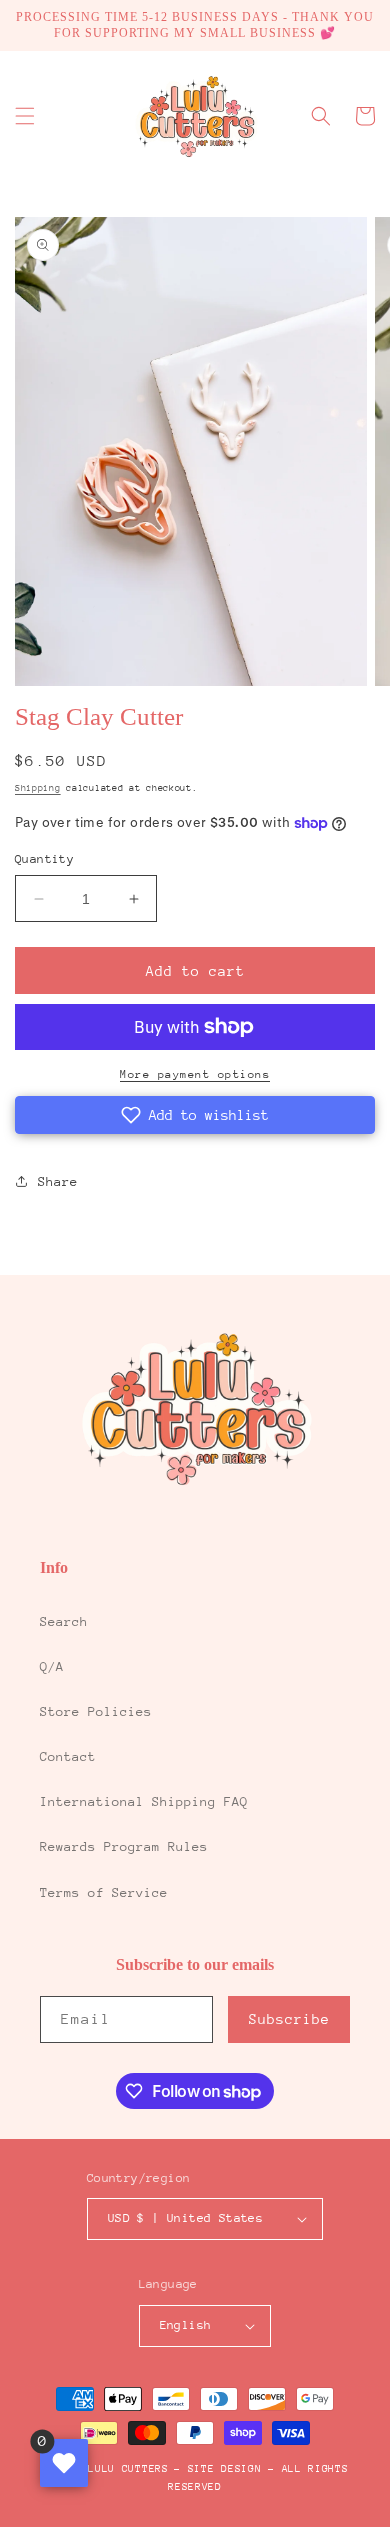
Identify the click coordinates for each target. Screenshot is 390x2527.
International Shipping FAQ (144, 1801)
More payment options (195, 1074)
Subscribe (289, 2019)
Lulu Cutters (128, 2469)
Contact (68, 1756)
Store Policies (96, 1711)
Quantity (44, 859)
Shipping (38, 787)
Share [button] (58, 1181)
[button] (25, 116)
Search (64, 1621)
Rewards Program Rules (124, 1846)
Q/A (52, 1666)
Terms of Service (104, 1892)
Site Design (225, 2469)
